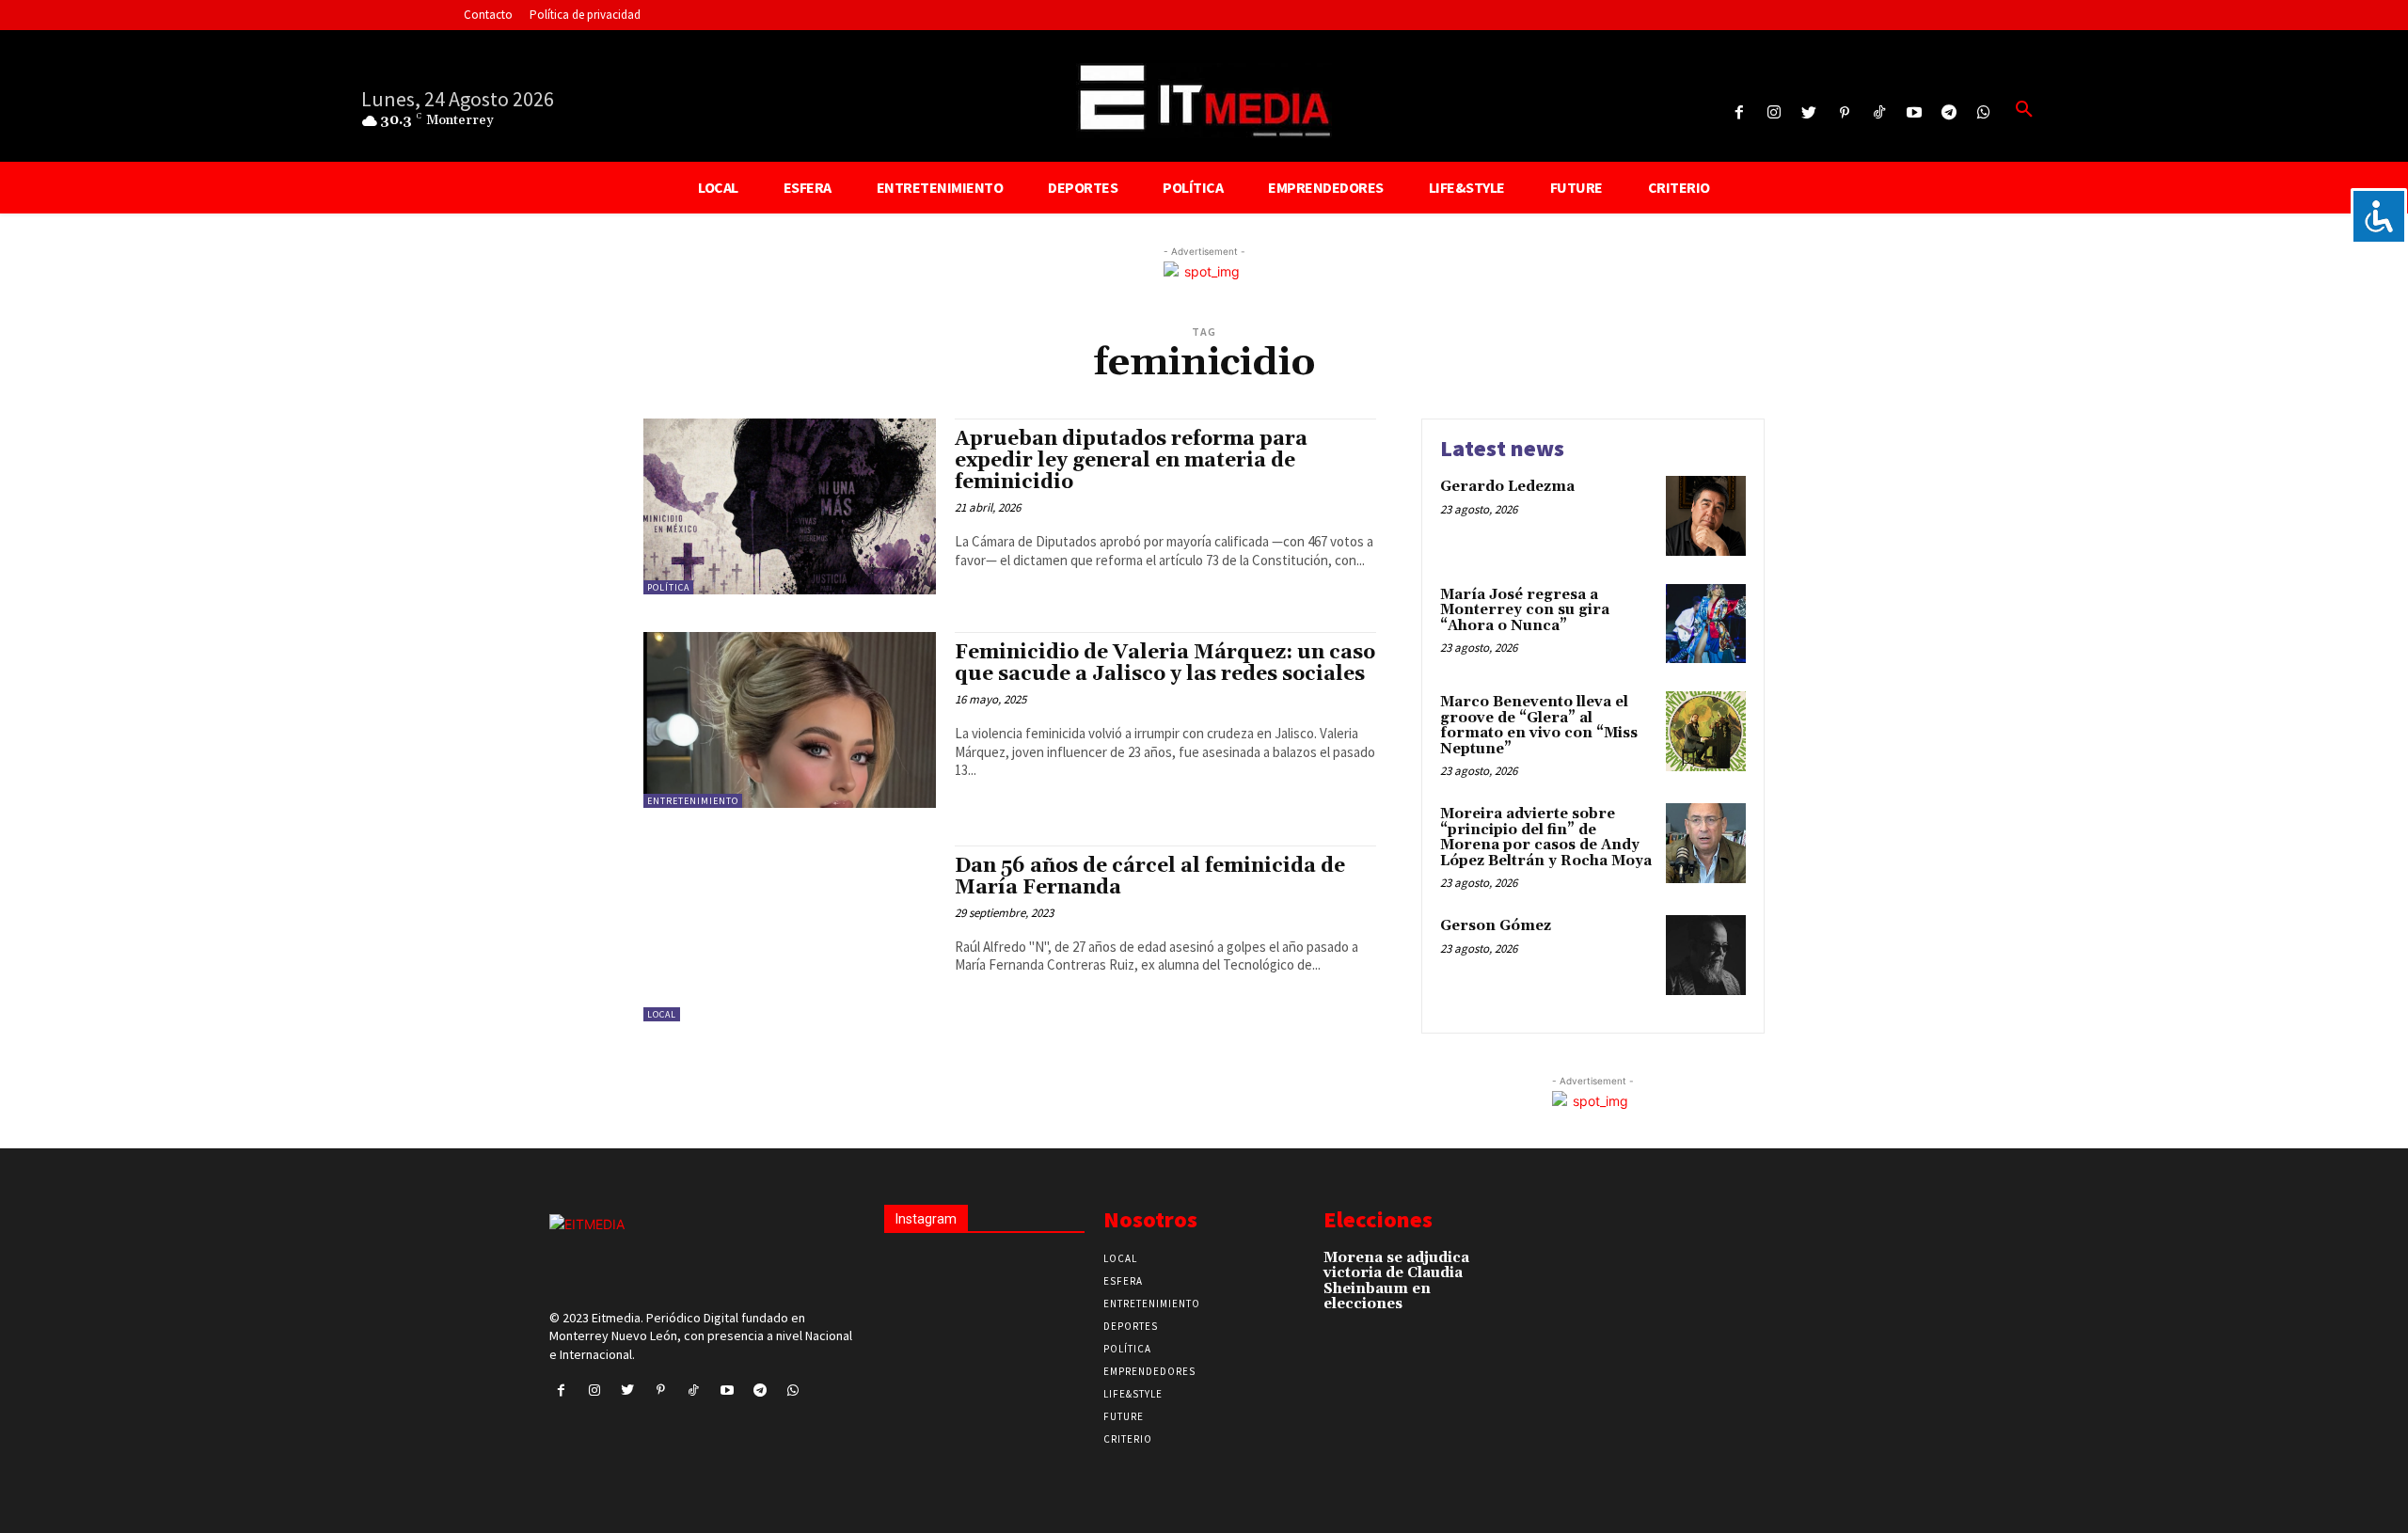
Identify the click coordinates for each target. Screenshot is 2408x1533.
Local (662, 1014)
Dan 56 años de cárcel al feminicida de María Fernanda (1150, 877)
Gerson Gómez (1496, 926)
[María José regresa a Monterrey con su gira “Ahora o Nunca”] (1706, 624)
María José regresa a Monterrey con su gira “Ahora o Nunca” (1525, 610)
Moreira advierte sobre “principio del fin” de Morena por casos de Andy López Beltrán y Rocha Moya (1546, 838)
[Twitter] (1809, 113)
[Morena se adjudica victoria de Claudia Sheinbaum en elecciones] (1505, 1267)
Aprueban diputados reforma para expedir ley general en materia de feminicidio (1131, 461)
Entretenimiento (693, 801)
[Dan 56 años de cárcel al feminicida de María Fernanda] (790, 933)
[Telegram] (1949, 113)
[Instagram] (1774, 113)
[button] (2024, 110)
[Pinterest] (1844, 113)
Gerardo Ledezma (1507, 487)
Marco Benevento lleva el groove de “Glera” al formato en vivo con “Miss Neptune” (1539, 726)
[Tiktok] (1879, 113)
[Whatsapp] (1984, 113)
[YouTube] (1914, 113)
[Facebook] (1739, 113)
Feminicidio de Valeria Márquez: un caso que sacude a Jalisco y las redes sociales (1165, 664)
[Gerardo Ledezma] (1706, 516)
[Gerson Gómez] (1706, 955)
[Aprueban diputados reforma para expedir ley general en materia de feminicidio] (790, 506)
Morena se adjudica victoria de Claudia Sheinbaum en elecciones (1396, 1281)
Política (668, 587)
